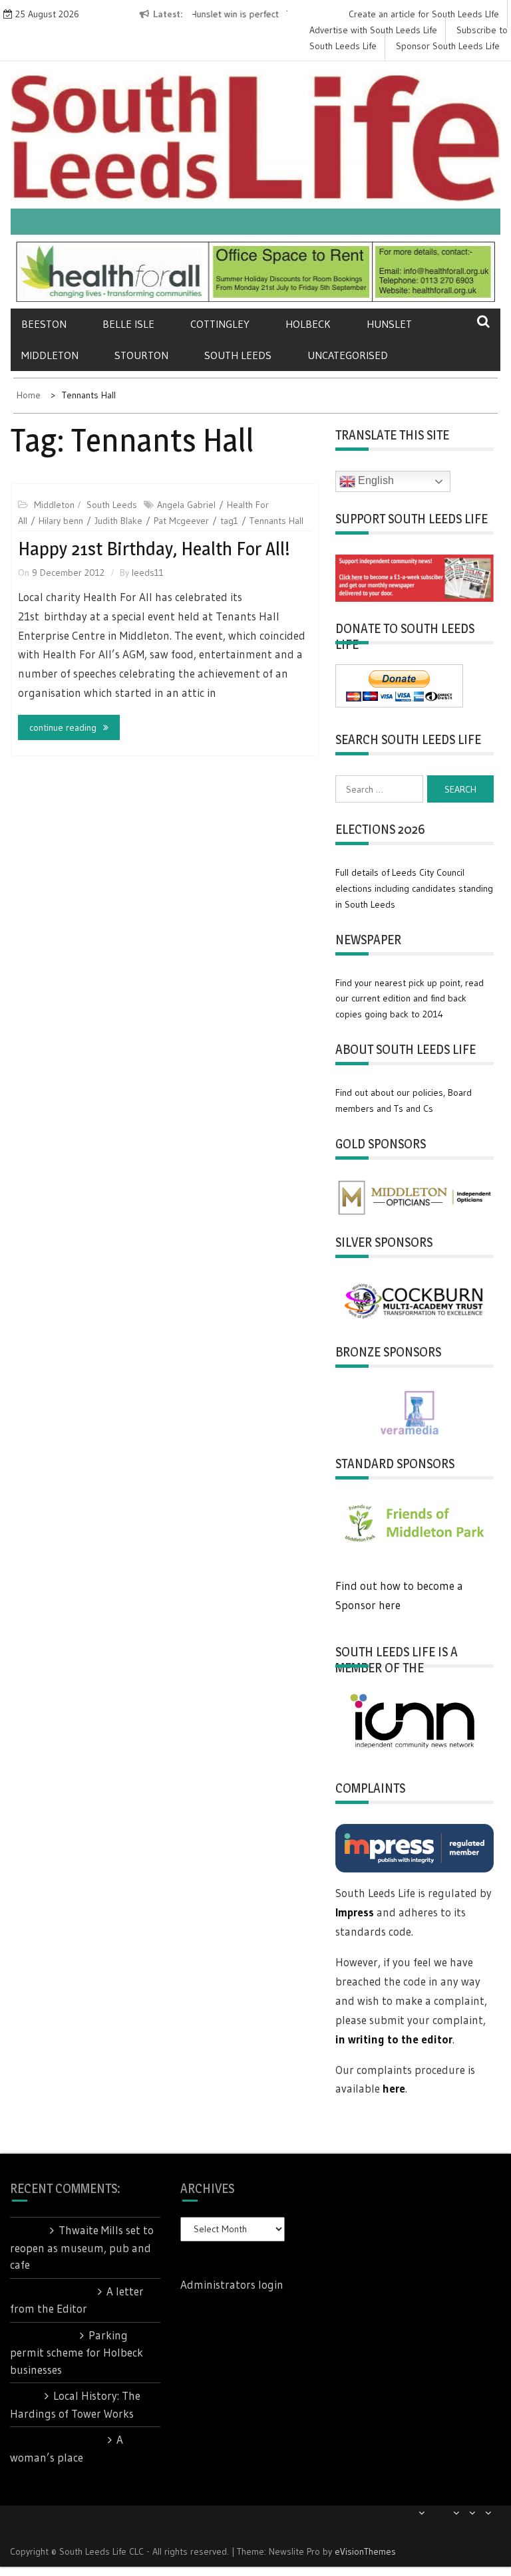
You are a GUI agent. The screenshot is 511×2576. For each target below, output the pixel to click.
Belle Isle (128, 324)
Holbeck (308, 324)
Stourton (141, 355)
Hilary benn (61, 521)
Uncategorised (348, 355)
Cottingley (220, 324)
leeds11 (148, 573)
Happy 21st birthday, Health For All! (154, 549)
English (375, 480)
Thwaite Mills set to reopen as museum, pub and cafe (82, 2247)
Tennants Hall (276, 521)
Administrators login (232, 2284)
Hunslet (389, 324)
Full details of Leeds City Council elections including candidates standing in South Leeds (414, 888)
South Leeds (238, 355)
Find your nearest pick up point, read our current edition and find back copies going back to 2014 (410, 999)
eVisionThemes (365, 2551)
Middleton (50, 355)
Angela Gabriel (186, 505)
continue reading (63, 727)
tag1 (229, 521)
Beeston (44, 324)
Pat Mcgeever (181, 521)
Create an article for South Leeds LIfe (424, 14)
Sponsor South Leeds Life (448, 46)
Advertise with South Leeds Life (373, 30)
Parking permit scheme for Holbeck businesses (77, 2352)
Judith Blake (118, 521)
